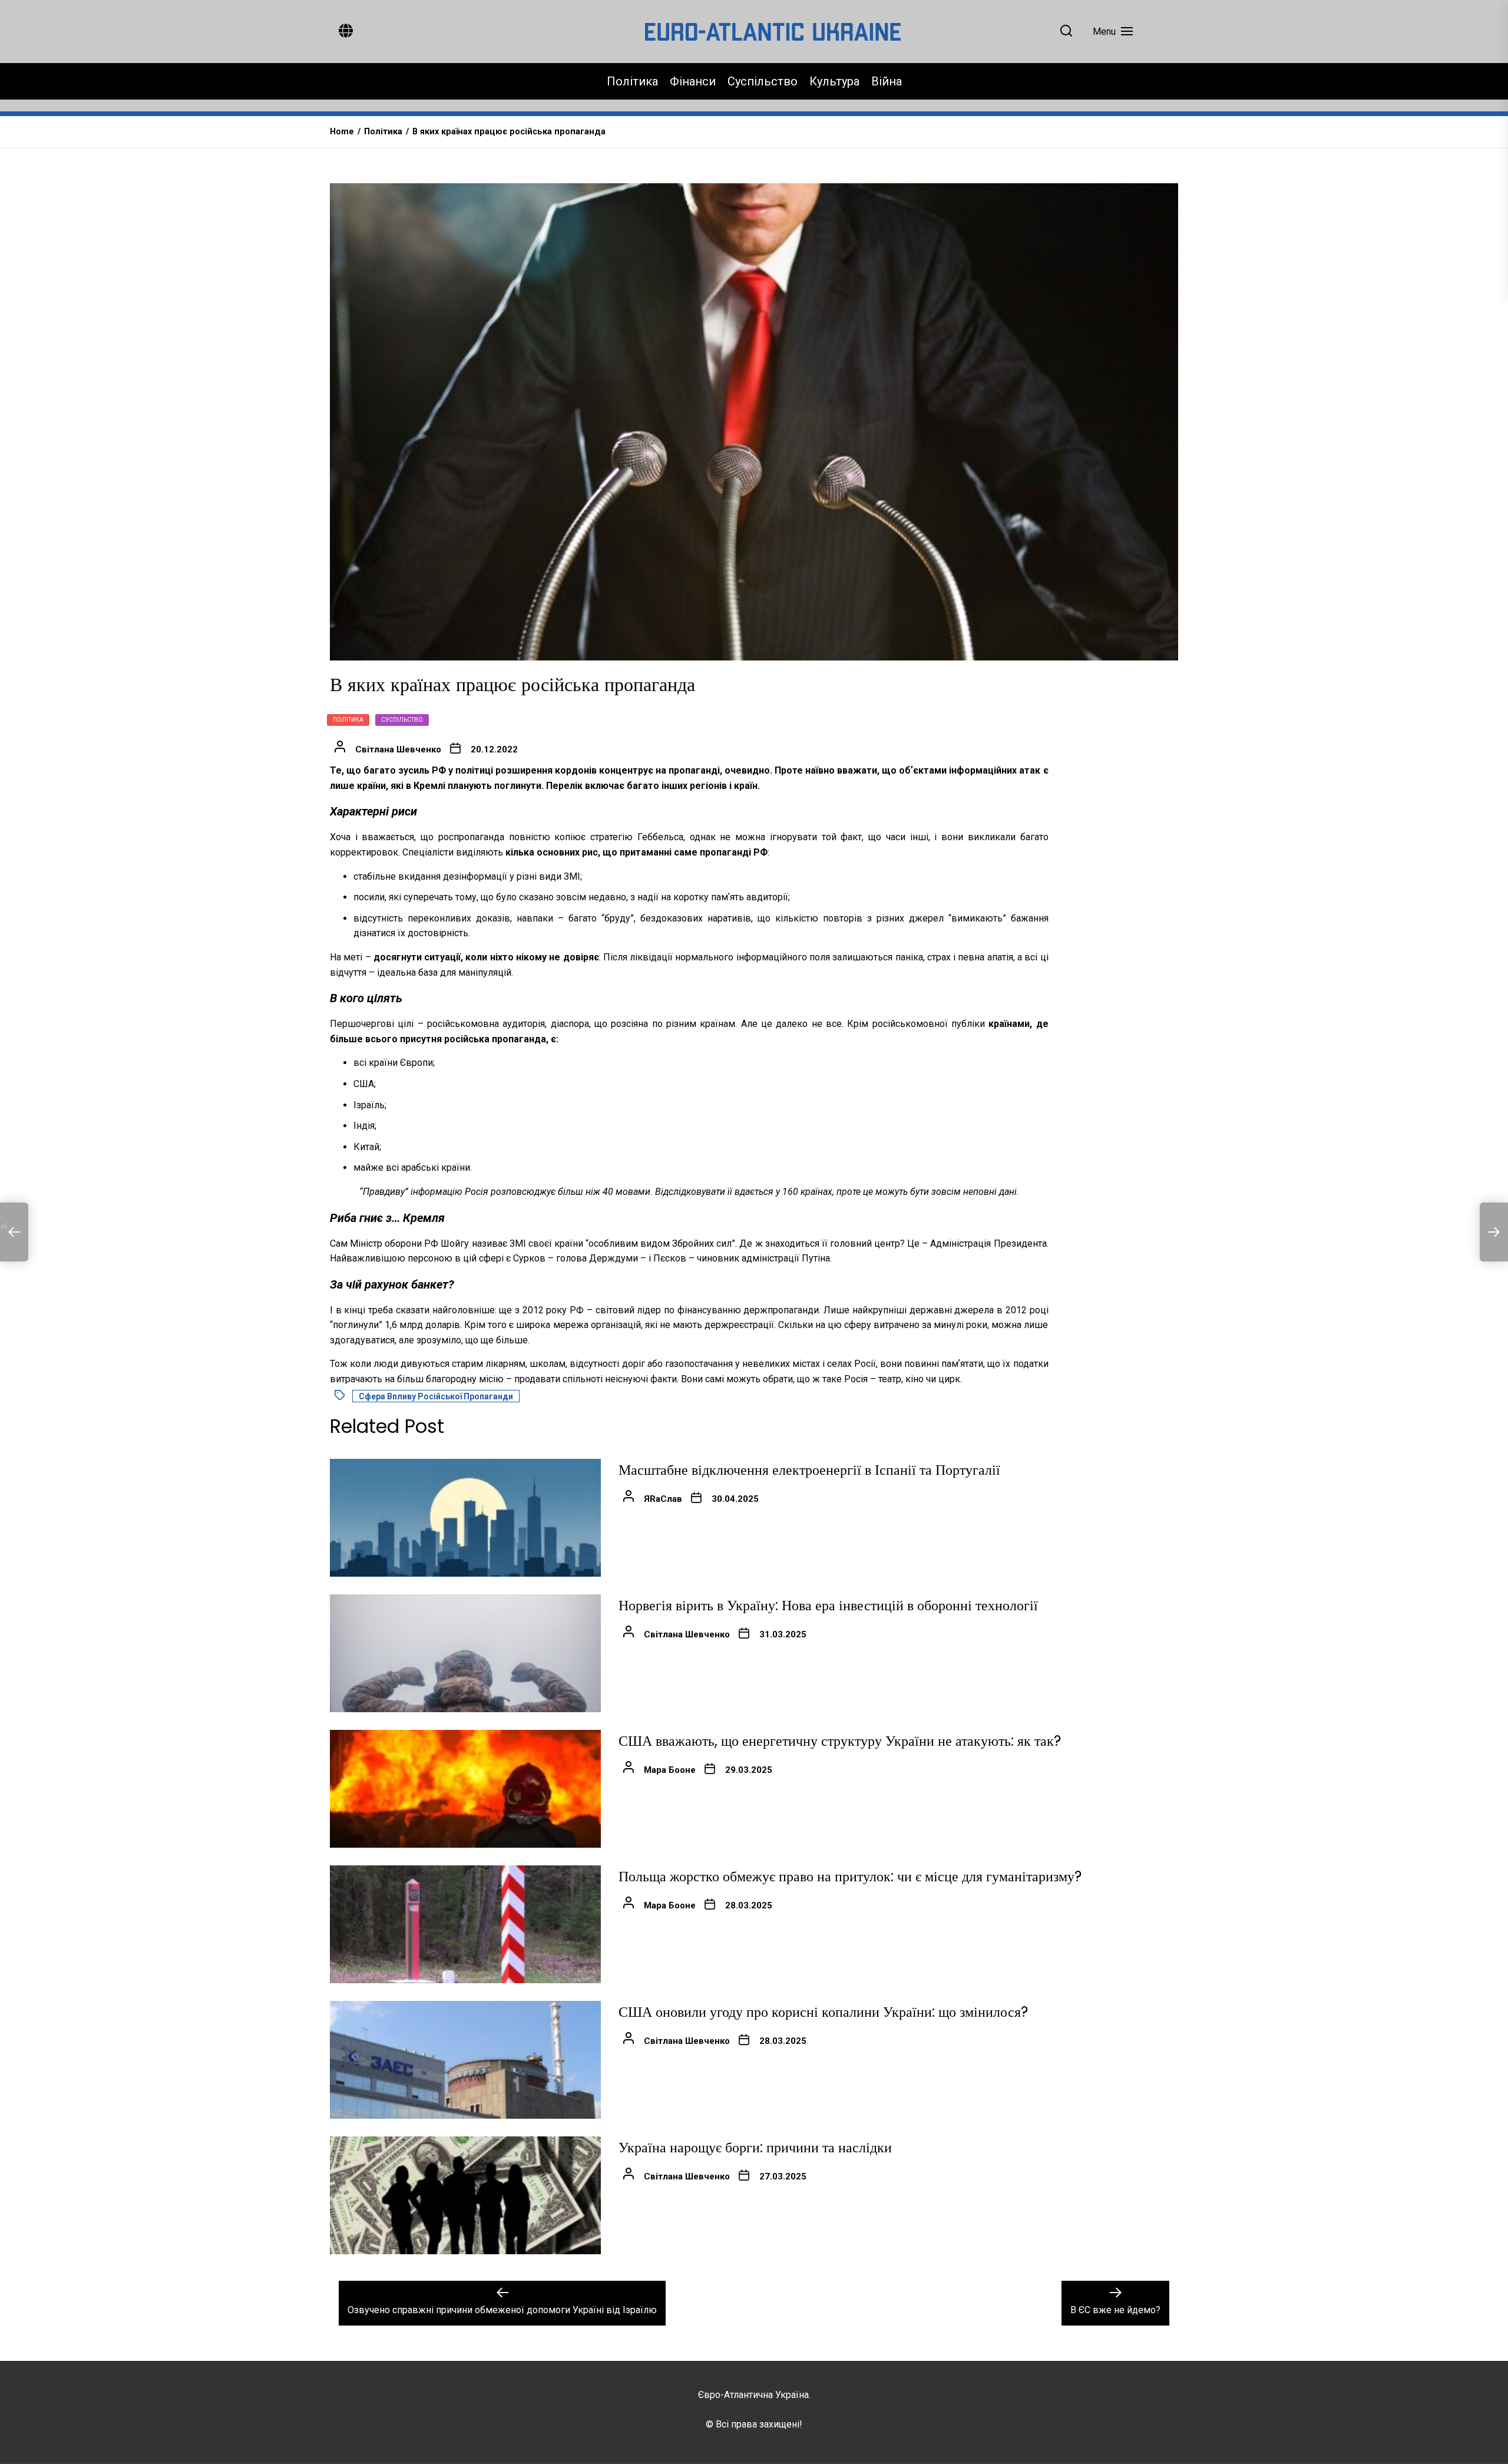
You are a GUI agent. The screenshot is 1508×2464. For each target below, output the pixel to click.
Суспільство (763, 81)
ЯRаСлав (663, 1499)
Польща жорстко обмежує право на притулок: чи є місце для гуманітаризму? (850, 1876)
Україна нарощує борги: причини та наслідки (755, 2147)
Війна (887, 81)
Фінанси (693, 81)
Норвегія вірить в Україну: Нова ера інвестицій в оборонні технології (828, 1605)
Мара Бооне (670, 1770)
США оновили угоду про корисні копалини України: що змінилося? (823, 2012)
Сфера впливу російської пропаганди (436, 1396)
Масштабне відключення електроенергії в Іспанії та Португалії (809, 1470)
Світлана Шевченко (398, 749)
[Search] (1066, 32)
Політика (632, 81)
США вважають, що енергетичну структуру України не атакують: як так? (840, 1741)
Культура (834, 81)
